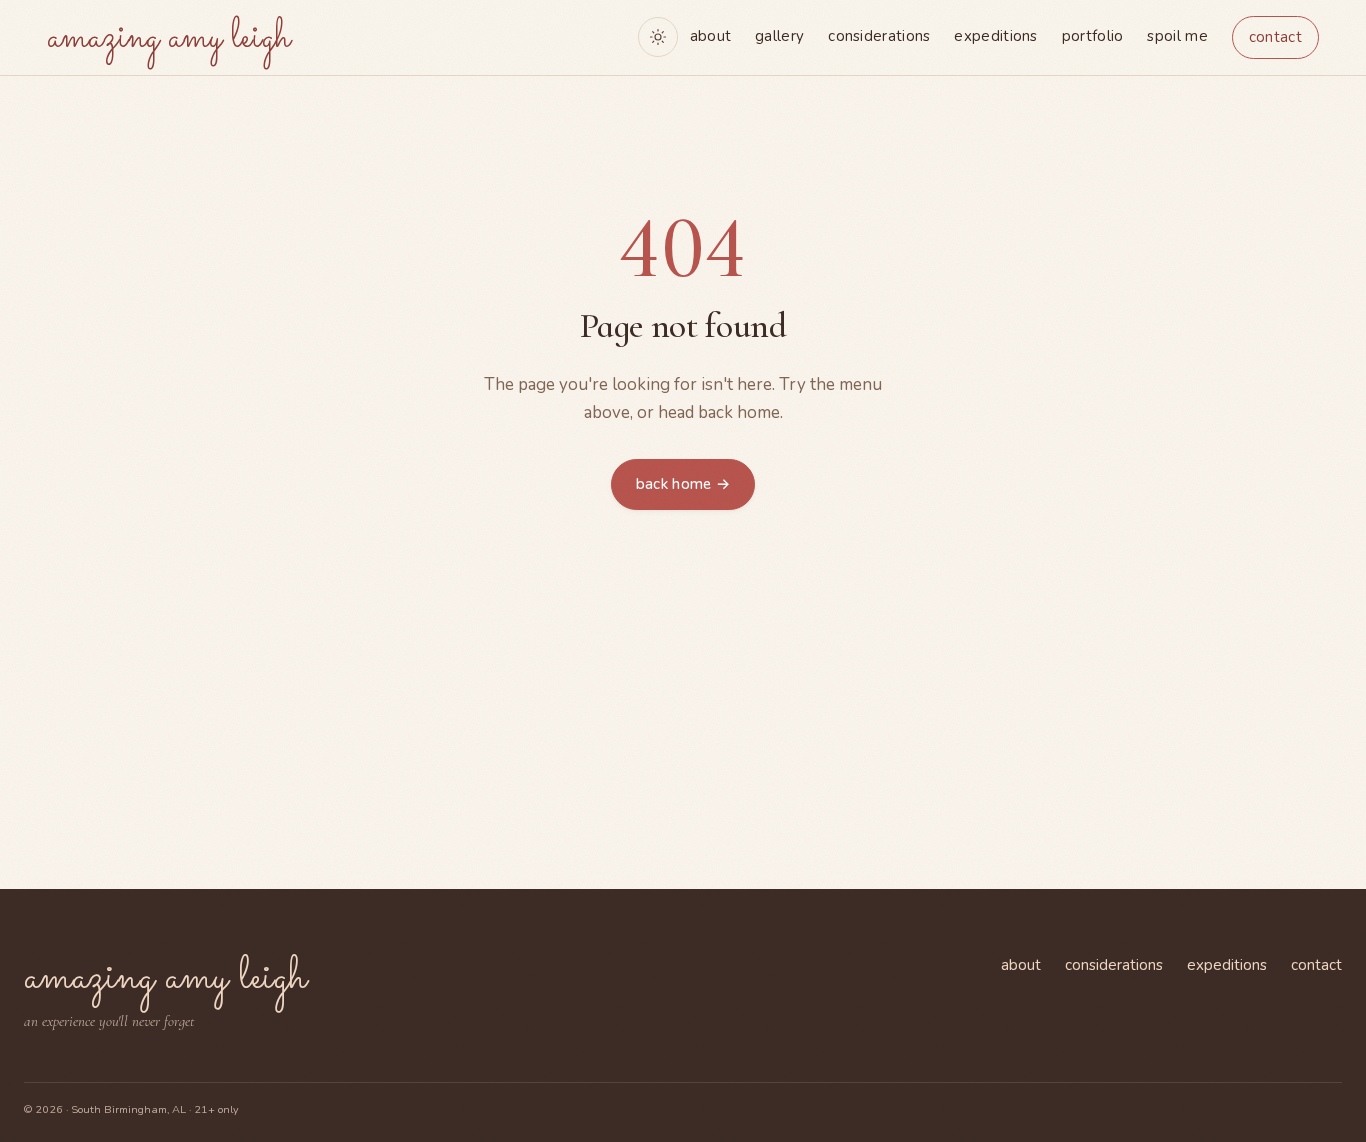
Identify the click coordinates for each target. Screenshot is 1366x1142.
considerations (879, 36)
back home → (683, 484)
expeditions (995, 36)
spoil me (1177, 36)
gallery (779, 36)
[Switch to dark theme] (658, 37)
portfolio (1093, 36)
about (711, 36)
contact (1275, 37)
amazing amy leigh (168, 38)
